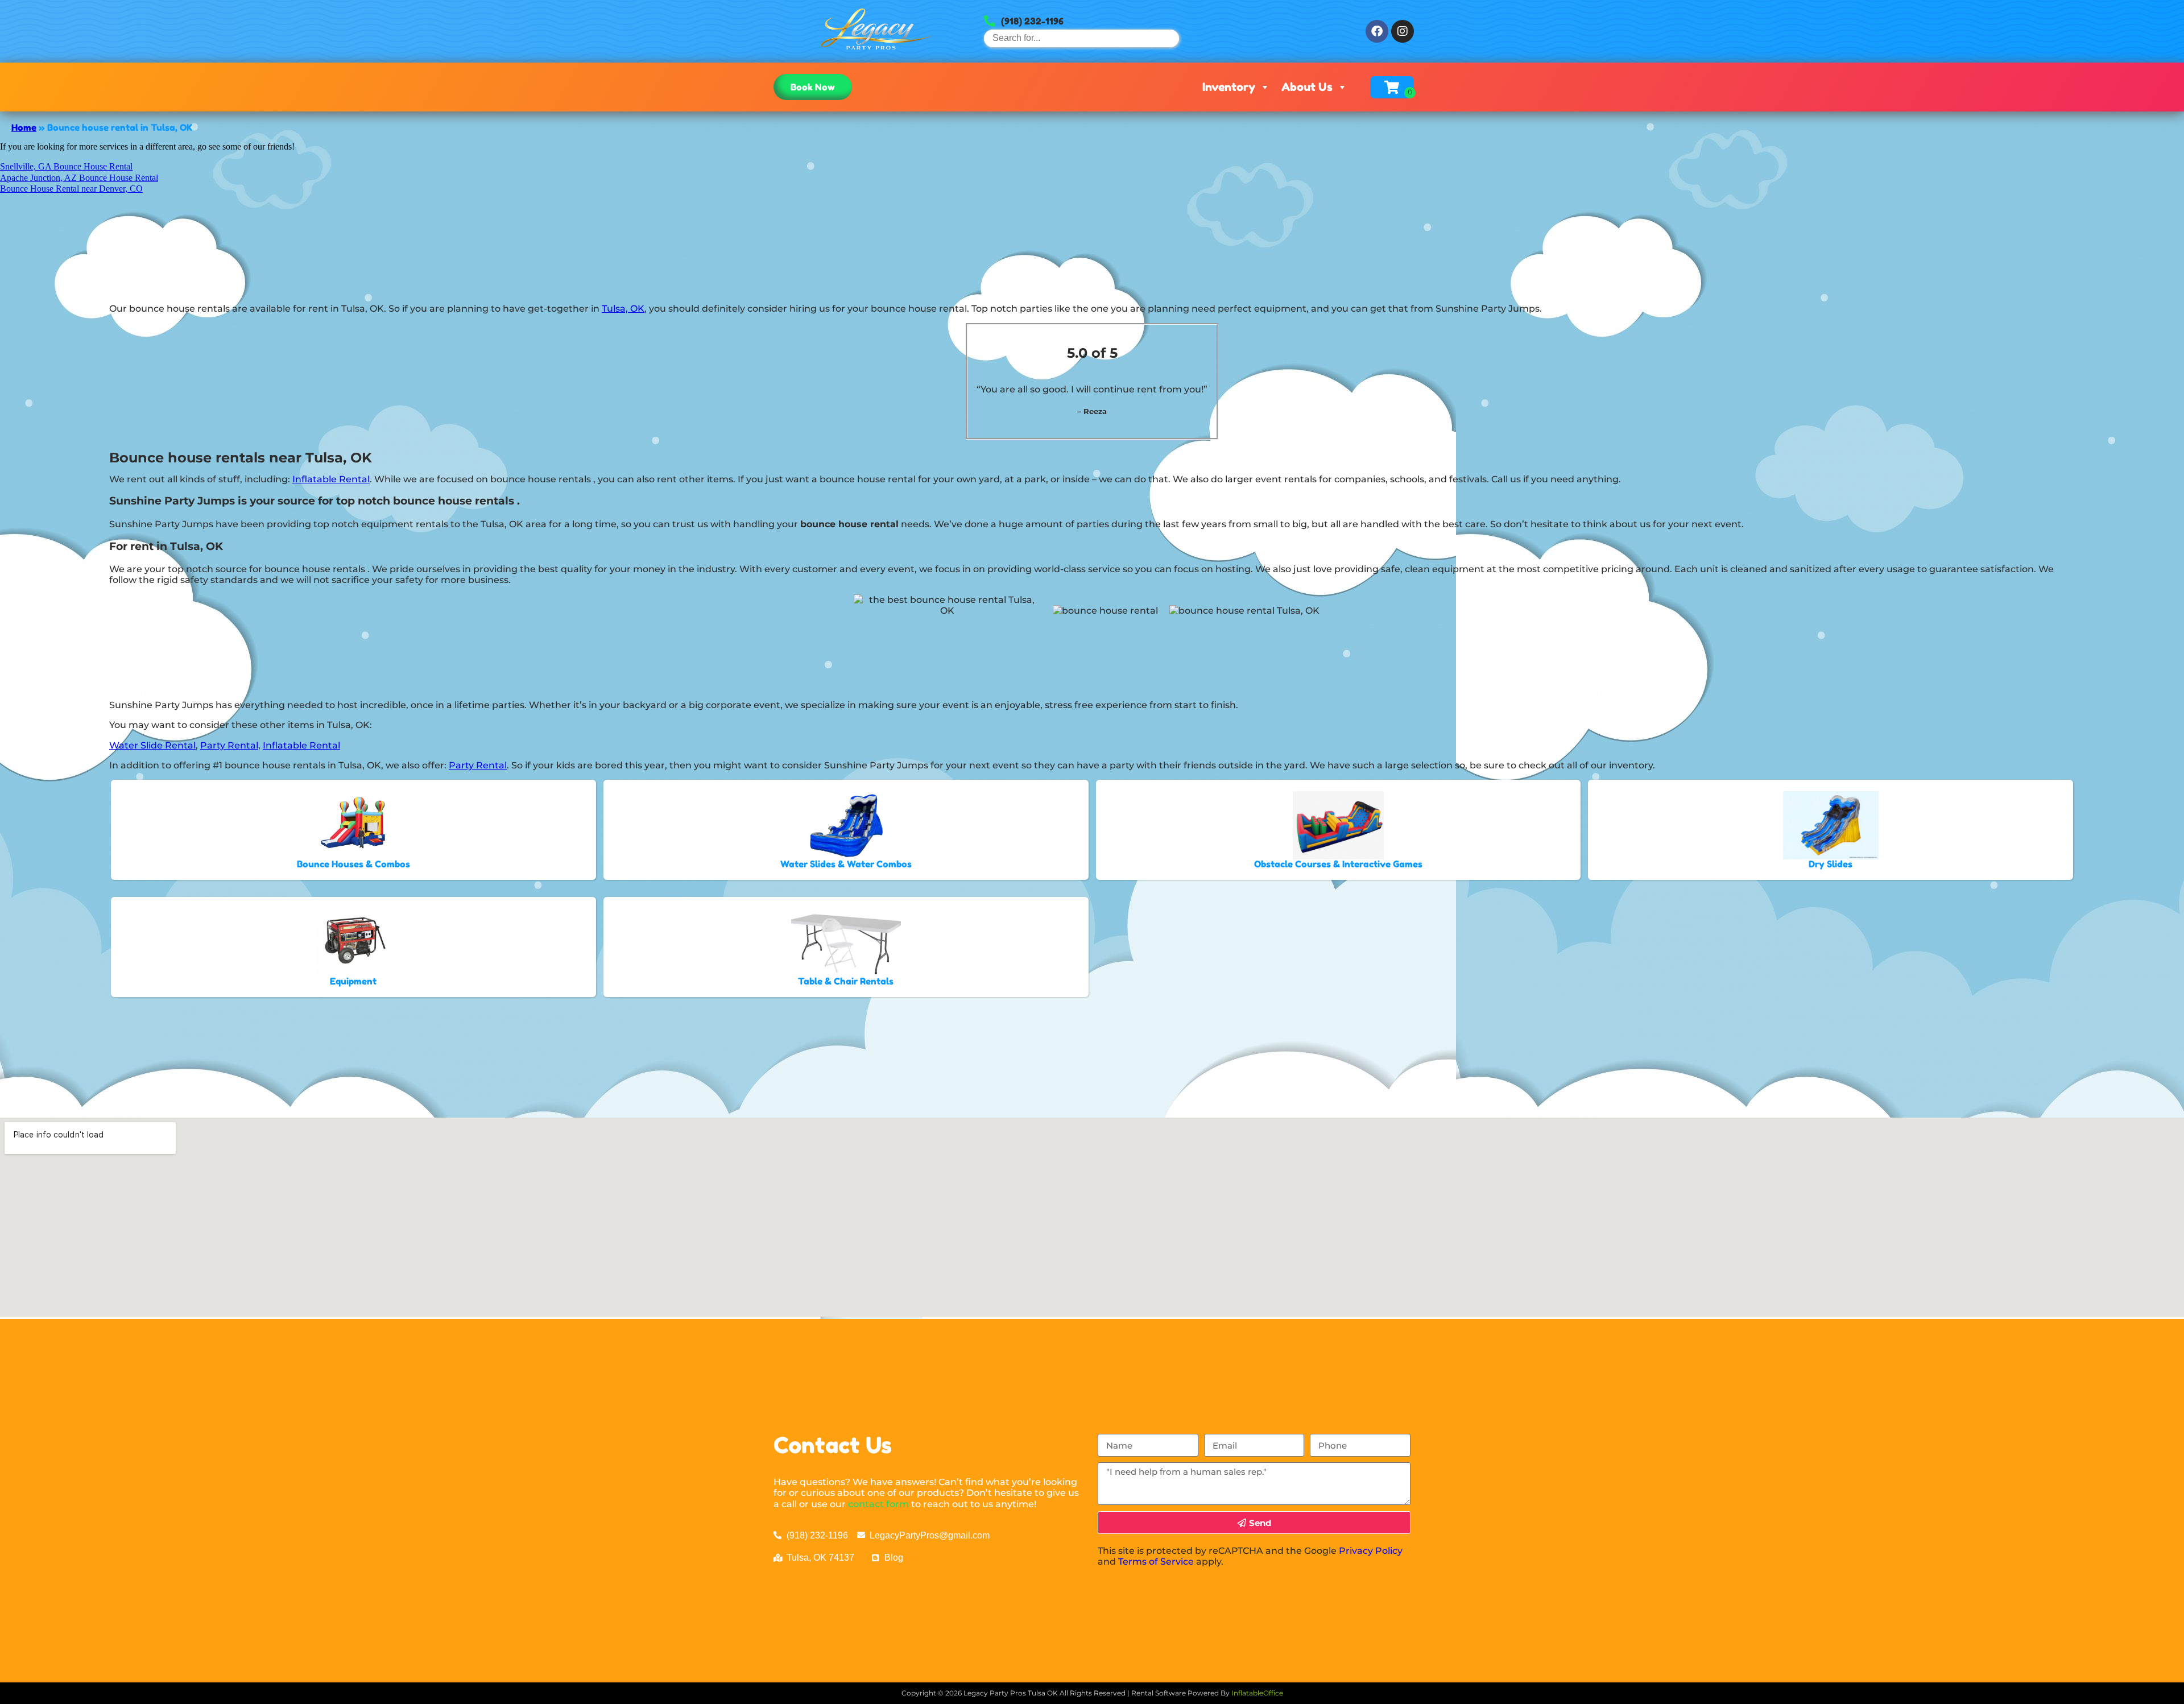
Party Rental (229, 745)
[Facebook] (1377, 31)
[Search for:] (1081, 38)
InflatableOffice (1257, 1693)
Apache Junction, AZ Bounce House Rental (79, 178)
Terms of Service (1156, 1562)
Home (24, 127)
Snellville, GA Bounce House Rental (66, 166)
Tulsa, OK (623, 309)
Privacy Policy (1371, 1551)
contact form (878, 1504)
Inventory (1229, 87)
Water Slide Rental (152, 745)
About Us (1307, 87)
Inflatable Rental (331, 479)
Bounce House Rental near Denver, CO (71, 189)
